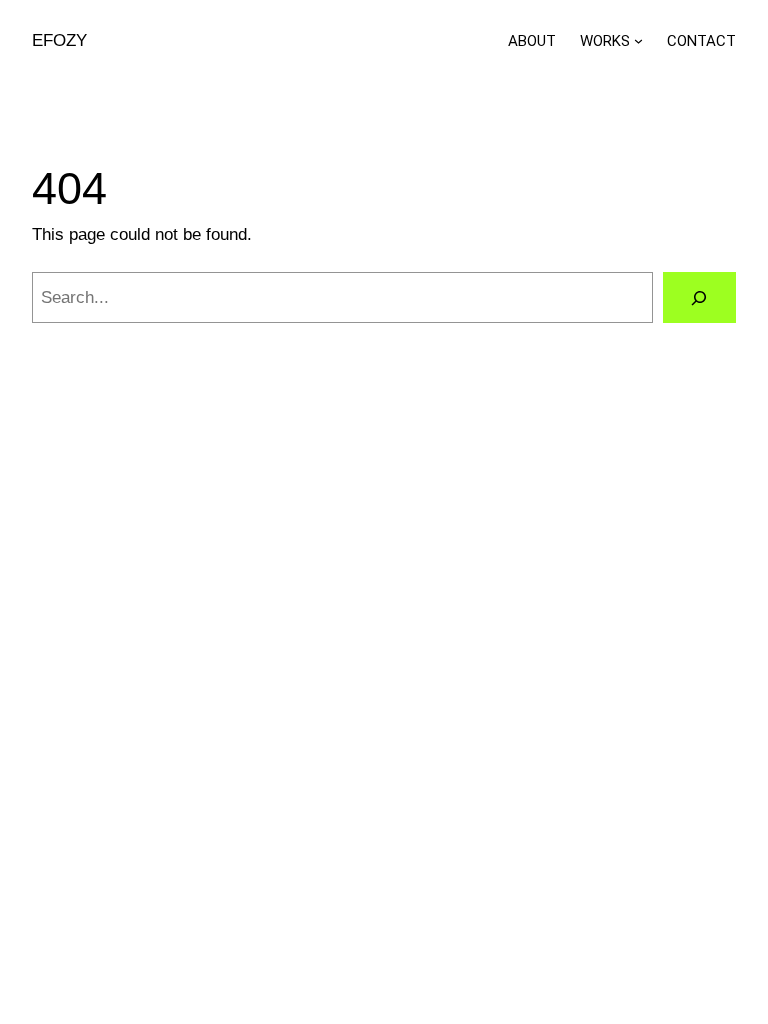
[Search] (699, 297)
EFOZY (59, 40)
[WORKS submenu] (638, 40)
